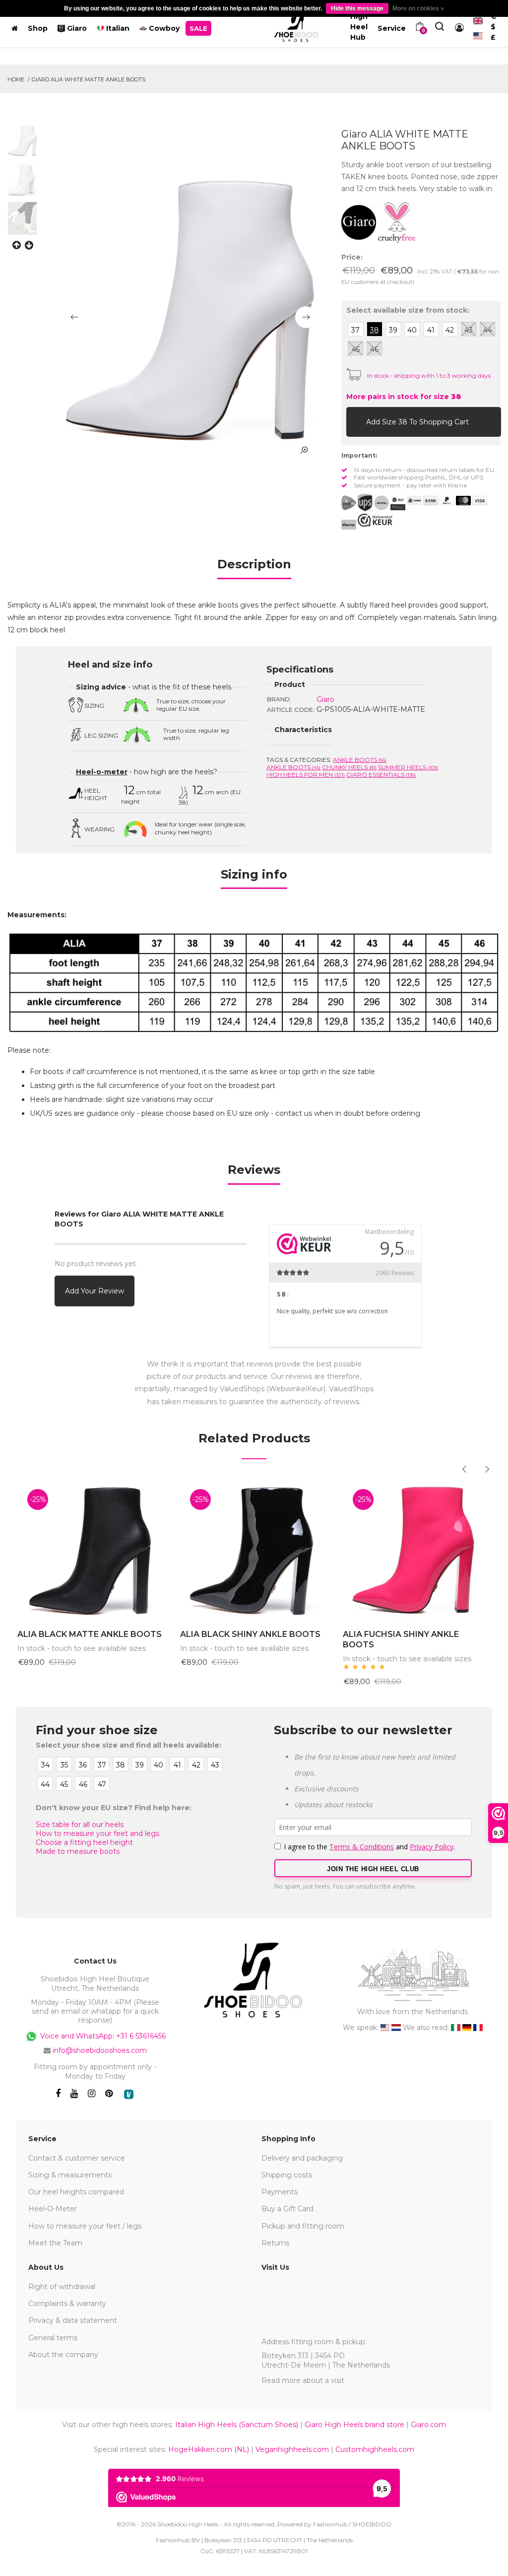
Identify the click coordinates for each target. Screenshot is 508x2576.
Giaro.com (428, 2425)
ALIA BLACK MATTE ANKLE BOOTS (90, 1634)
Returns (275, 2243)
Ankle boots (293, 767)
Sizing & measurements (70, 2175)
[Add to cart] (356, 421)
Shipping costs (287, 2175)
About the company (63, 2355)
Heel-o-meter (102, 772)
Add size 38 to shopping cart (418, 422)
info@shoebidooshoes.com (100, 2050)
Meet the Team (55, 2243)
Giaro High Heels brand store (354, 2425)
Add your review (95, 1291)
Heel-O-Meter (53, 2209)
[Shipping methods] (373, 503)
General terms (53, 2338)
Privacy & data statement (73, 2320)
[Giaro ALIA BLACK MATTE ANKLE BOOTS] (91, 1549)
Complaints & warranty (67, 2304)
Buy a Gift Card (287, 2209)
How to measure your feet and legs (97, 1833)
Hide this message (357, 8)
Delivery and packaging (302, 2158)
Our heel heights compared (76, 2192)
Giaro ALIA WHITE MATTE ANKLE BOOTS (89, 79)
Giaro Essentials (381, 775)
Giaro (325, 699)
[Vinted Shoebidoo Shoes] (129, 2094)
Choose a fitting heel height (84, 1842)
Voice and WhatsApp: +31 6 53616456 (102, 2036)
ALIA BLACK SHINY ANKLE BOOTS (250, 1634)
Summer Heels (408, 767)
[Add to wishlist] (483, 421)
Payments (280, 2192)
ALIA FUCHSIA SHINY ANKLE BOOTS (401, 1639)
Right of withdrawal (62, 2287)
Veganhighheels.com (292, 2449)
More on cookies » (418, 8)
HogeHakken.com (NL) (209, 2449)
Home (16, 79)
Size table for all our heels (80, 1825)
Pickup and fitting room (303, 2226)
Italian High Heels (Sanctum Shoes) (237, 2425)
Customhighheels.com (375, 2449)
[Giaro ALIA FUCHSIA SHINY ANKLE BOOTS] (417, 1549)
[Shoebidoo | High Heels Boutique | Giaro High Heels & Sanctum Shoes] (296, 26)
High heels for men (306, 775)
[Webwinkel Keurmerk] (375, 520)
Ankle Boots (360, 760)
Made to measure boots (78, 1851)
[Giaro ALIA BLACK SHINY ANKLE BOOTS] (254, 1549)
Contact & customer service (77, 2158)
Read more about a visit (303, 2380)
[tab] (254, 568)
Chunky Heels (349, 767)
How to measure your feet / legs (85, 2226)
